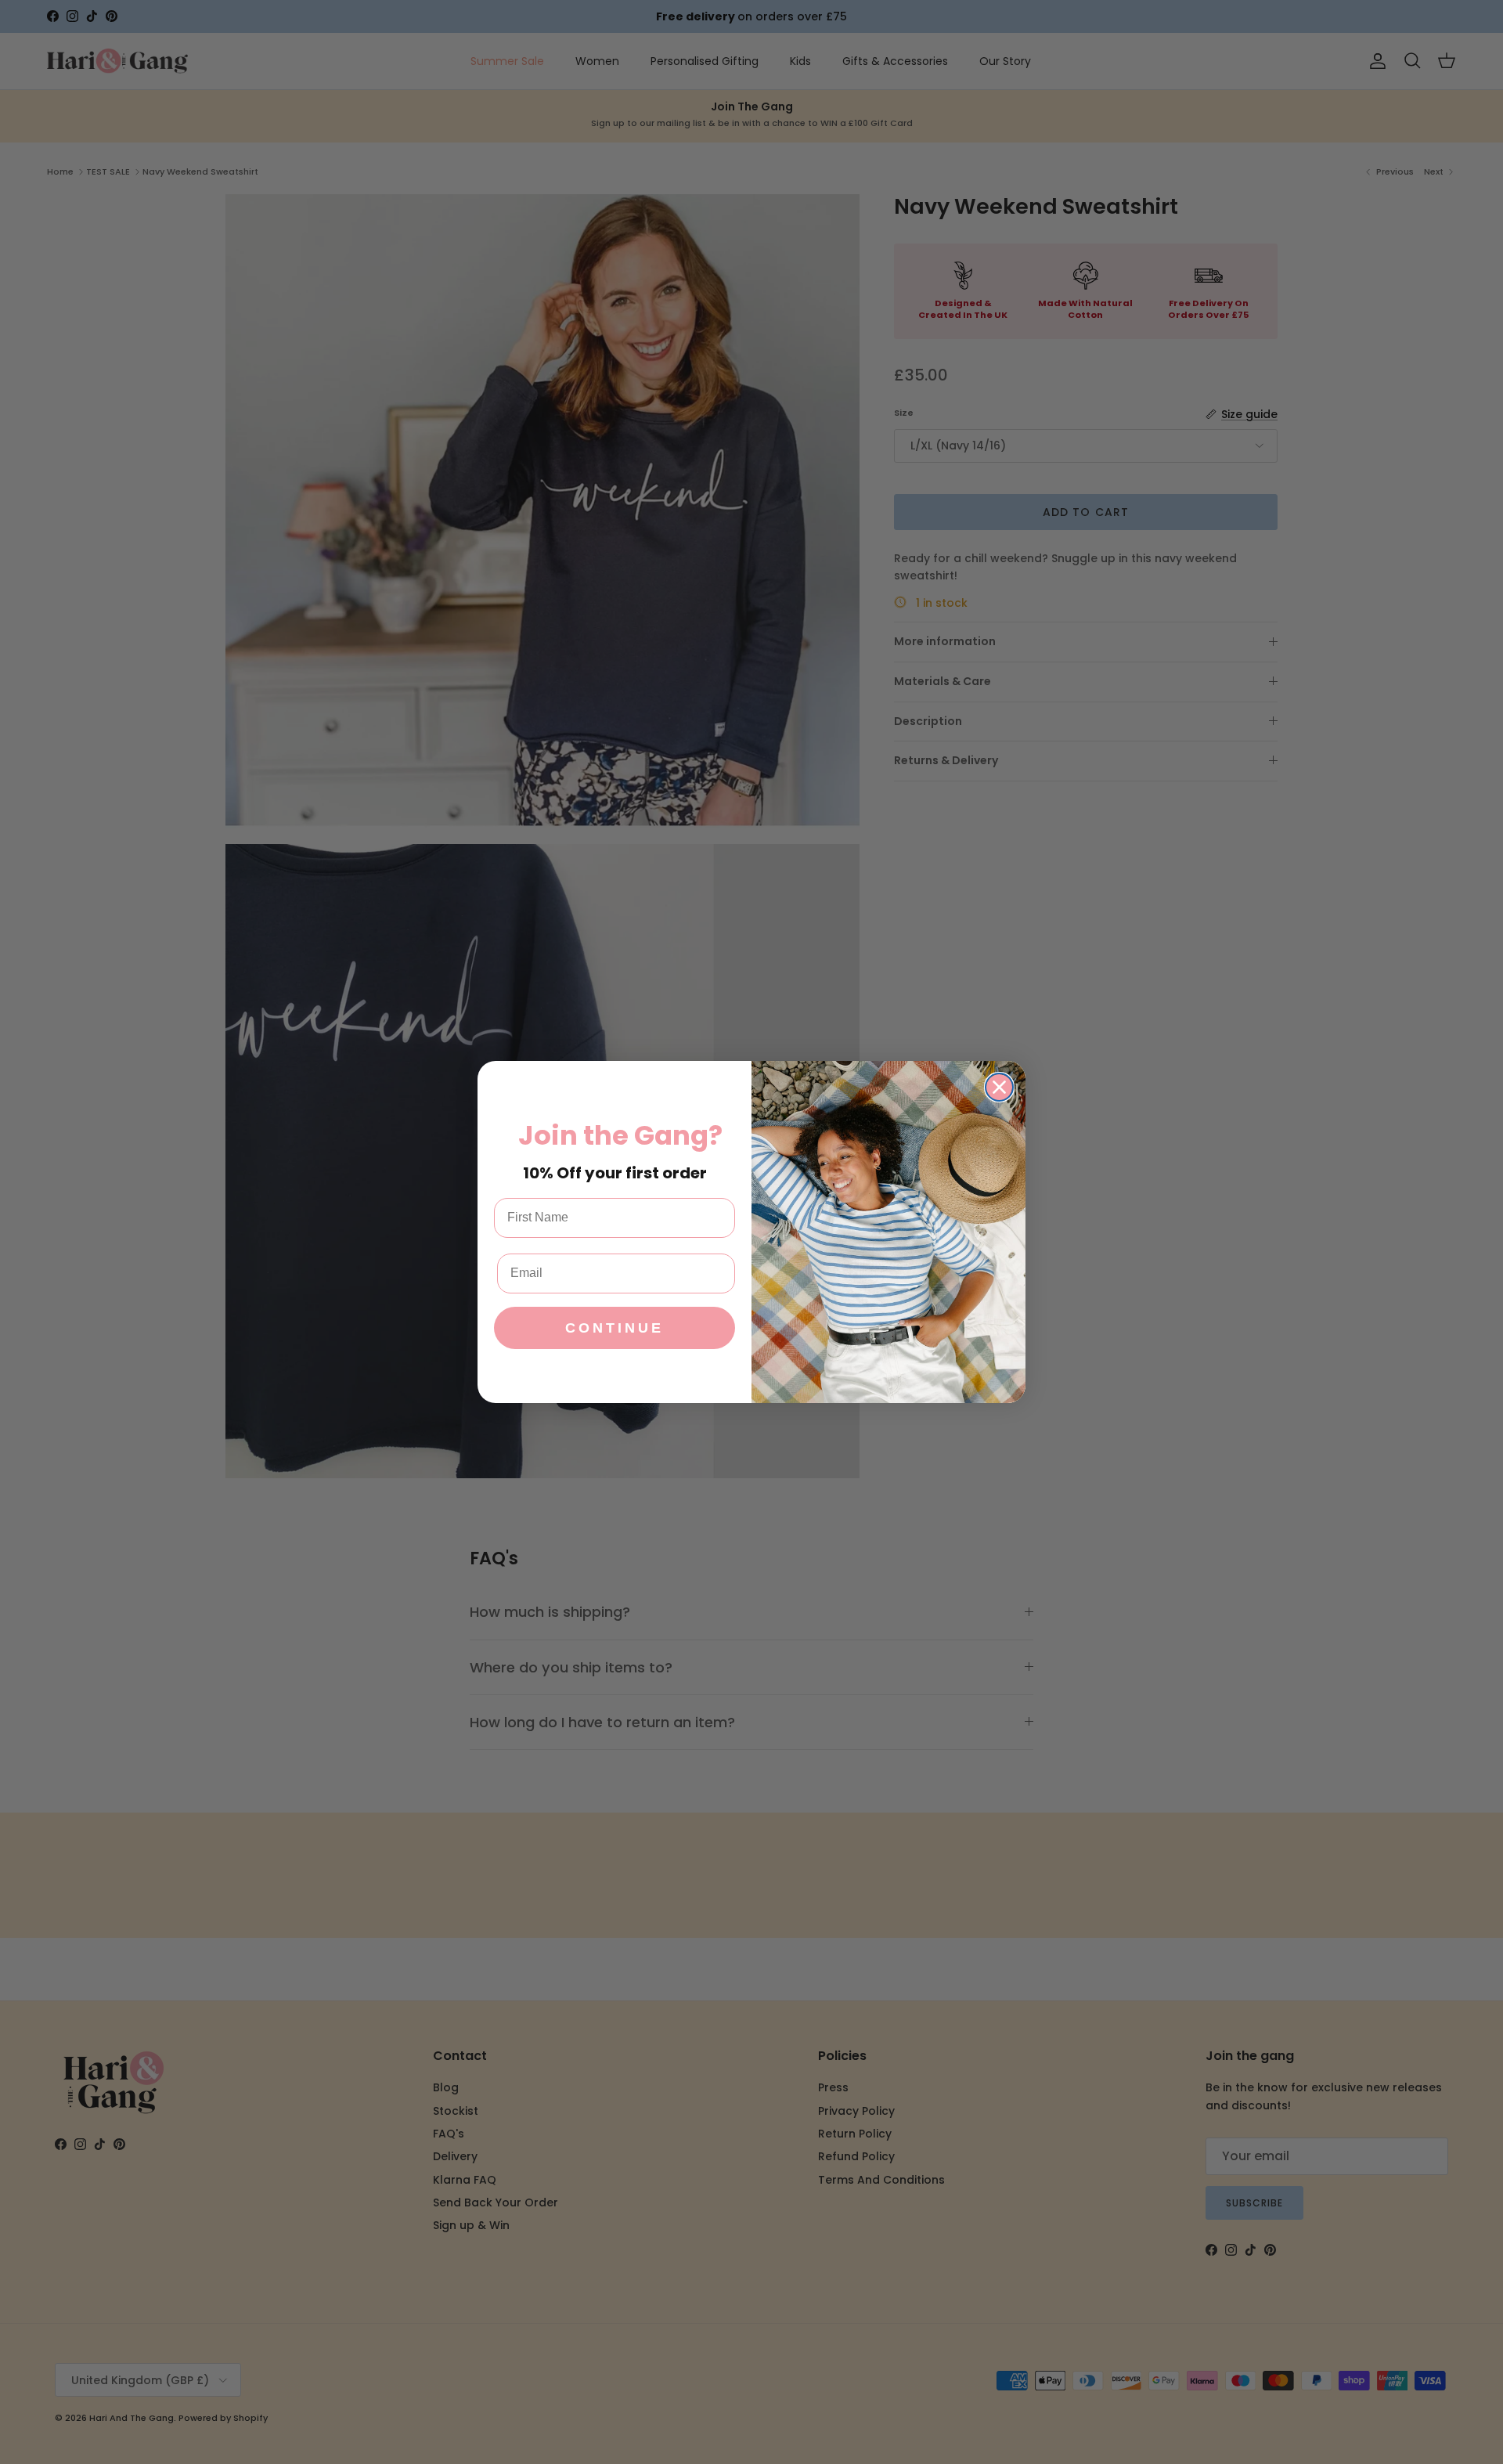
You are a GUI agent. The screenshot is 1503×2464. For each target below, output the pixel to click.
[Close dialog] (999, 1087)
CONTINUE (615, 1328)
